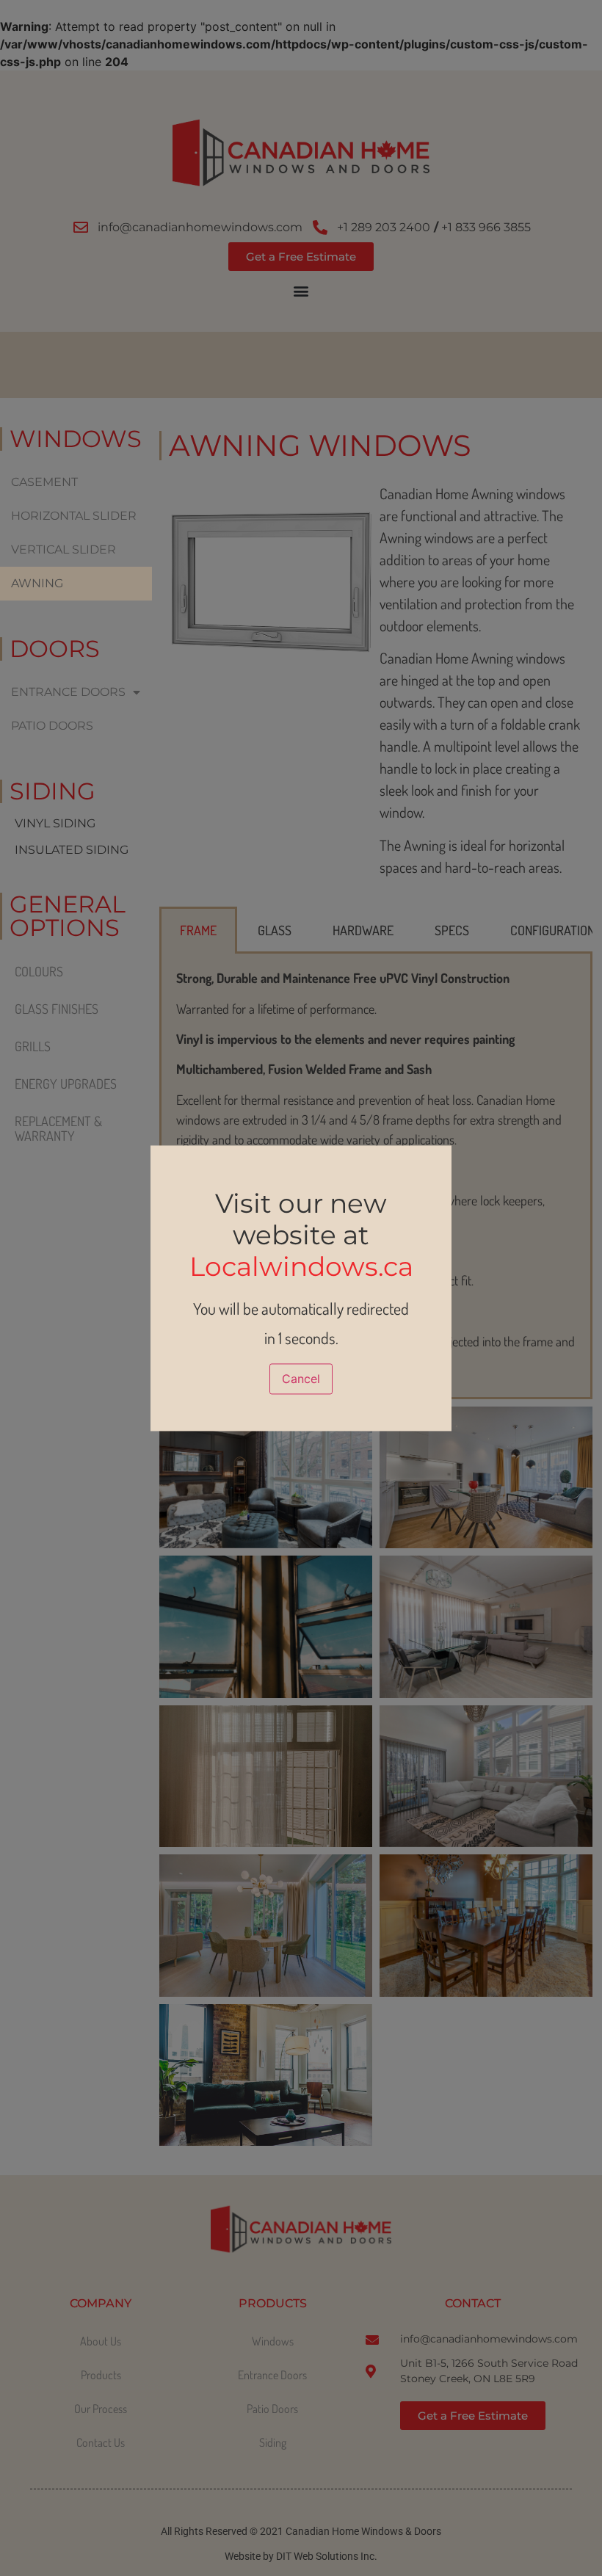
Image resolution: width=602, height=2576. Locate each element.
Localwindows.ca (301, 1266)
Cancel (301, 1379)
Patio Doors (52, 726)
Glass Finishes (57, 1009)
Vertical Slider (64, 549)
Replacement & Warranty (58, 1128)
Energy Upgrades (66, 1084)
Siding (273, 2442)
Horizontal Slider (74, 516)
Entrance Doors (68, 692)
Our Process (101, 2409)
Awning (37, 583)
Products (101, 2375)
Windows (273, 2341)
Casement (44, 482)
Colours (39, 971)
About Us (101, 2341)
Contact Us (101, 2442)
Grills (33, 1046)
